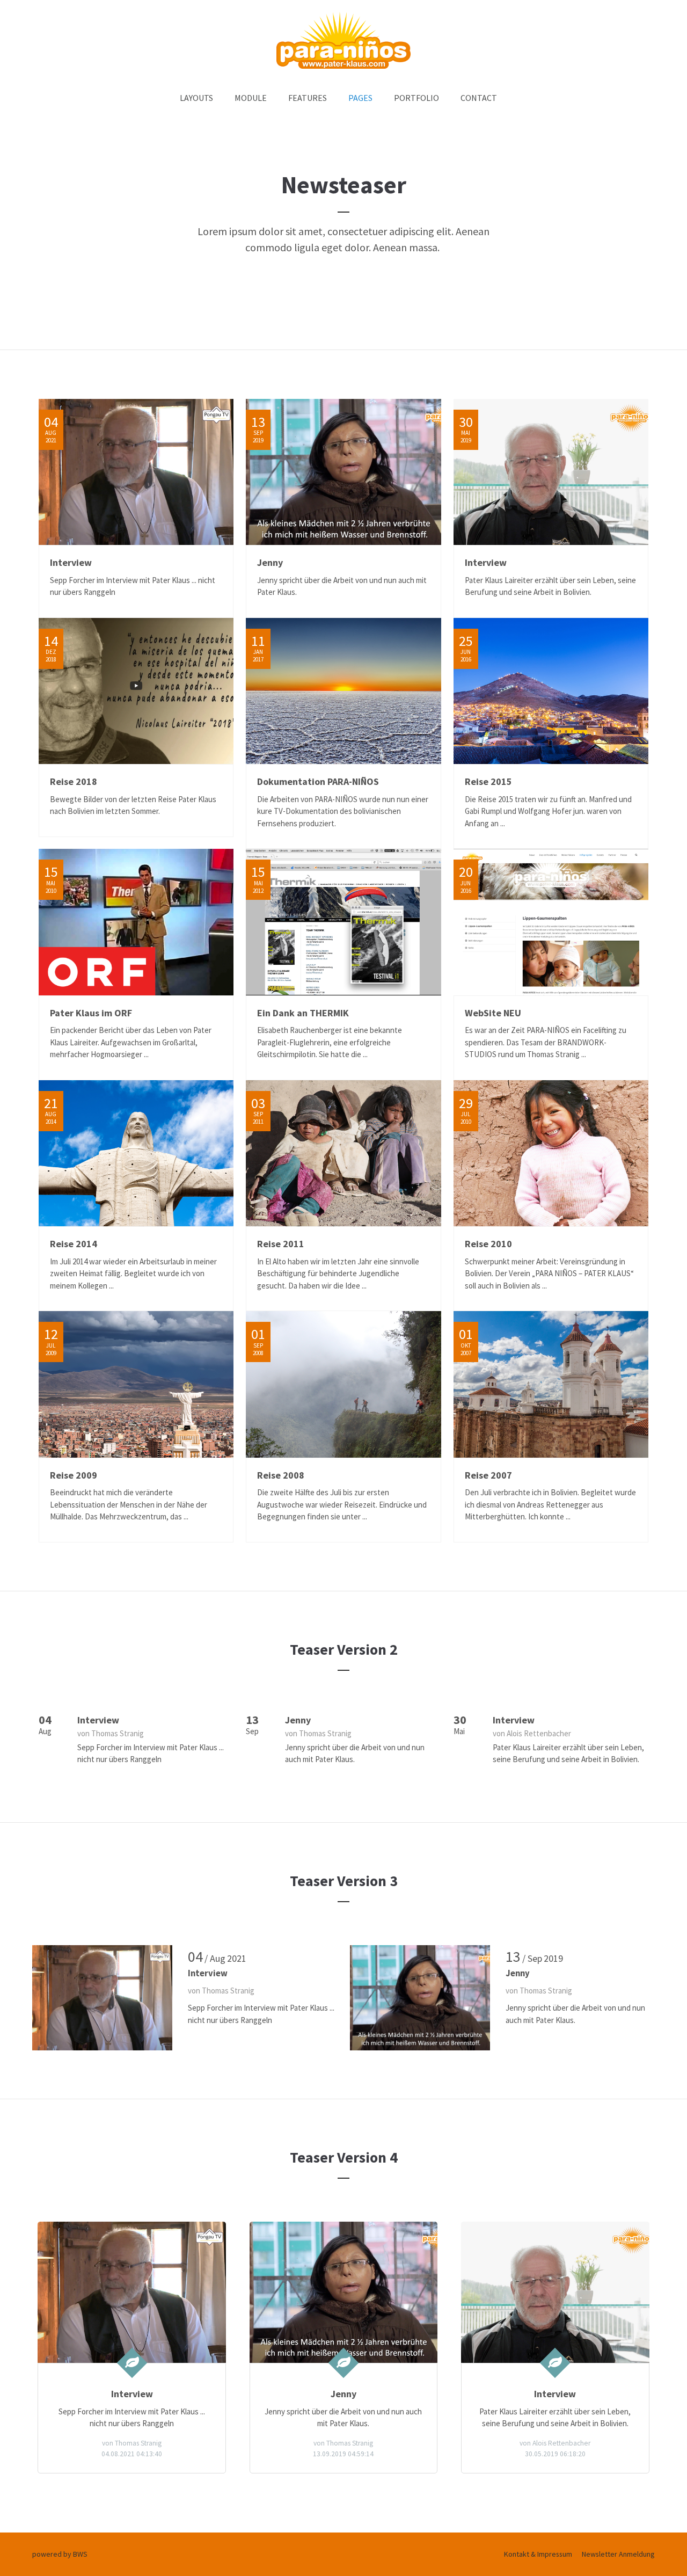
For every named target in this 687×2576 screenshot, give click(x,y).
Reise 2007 (488, 1475)
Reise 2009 (74, 1475)
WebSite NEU (493, 1013)
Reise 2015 (488, 781)
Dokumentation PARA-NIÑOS (318, 781)
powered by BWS (60, 2554)
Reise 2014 (74, 1244)
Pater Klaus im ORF (91, 1013)
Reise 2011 (281, 1244)
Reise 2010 (488, 1244)
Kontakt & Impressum (538, 2554)
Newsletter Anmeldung (618, 2554)
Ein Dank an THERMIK (303, 1013)
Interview (71, 562)
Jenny (270, 562)
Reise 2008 (281, 1475)
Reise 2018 (74, 781)
